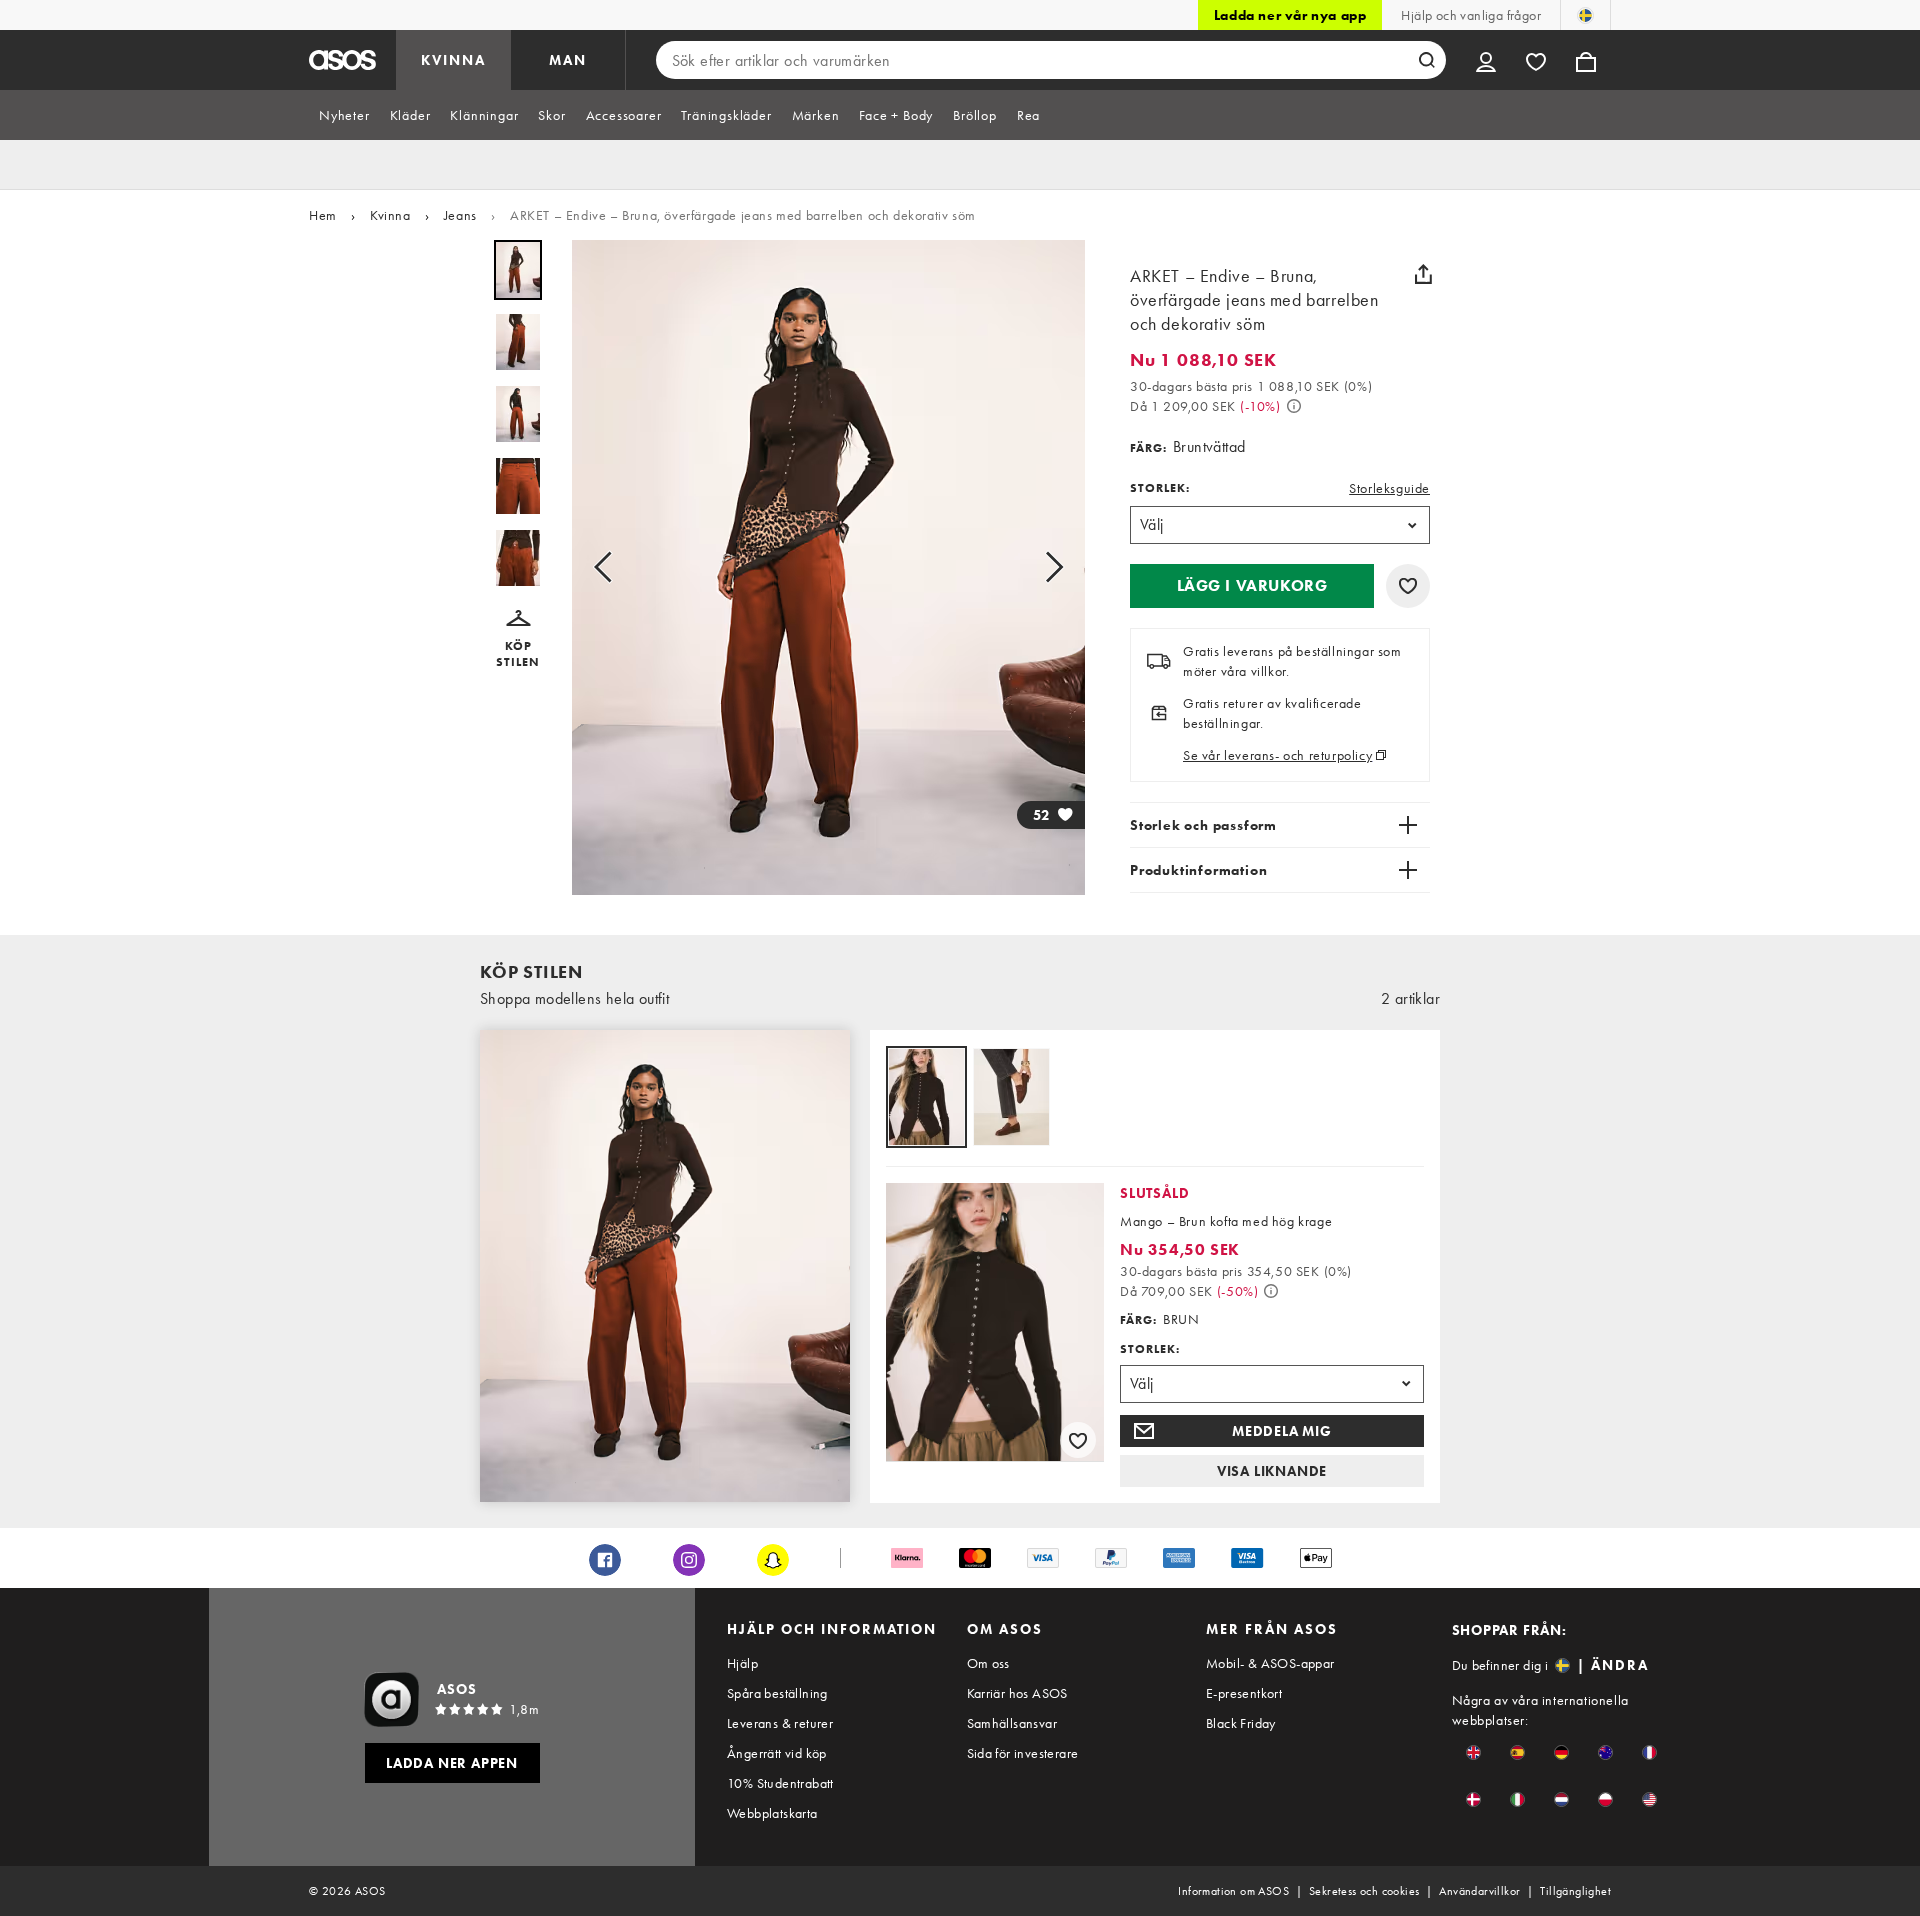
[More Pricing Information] (1294, 406)
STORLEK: (1160, 488)
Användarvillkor (1479, 1891)
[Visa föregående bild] (609, 567)
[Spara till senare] (1408, 586)
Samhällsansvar (1012, 1723)
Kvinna (390, 215)
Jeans (460, 215)
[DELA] (1423, 274)
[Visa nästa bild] (1048, 567)
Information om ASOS (1233, 1891)
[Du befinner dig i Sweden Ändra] (1585, 15)
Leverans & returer (780, 1723)
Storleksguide (1389, 488)
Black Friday (1241, 1723)
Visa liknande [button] (1272, 1471)
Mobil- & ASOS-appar (1270, 1663)
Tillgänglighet (1575, 1891)
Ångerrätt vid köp (777, 1753)
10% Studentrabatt (780, 1783)
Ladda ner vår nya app (1290, 15)
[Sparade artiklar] (1536, 60)
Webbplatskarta (772, 1813)
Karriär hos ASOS (1017, 1693)
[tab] (344, 115)
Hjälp (742, 1663)
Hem (323, 215)
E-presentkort (1244, 1693)
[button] (518, 640)
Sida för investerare (1023, 1753)
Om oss (988, 1663)
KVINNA (453, 60)
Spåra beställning (777, 1693)
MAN (568, 60)
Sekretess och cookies (1364, 1891)
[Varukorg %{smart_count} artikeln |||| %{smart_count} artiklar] (1586, 60)
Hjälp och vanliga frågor (1471, 15)
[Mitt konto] (1486, 60)
